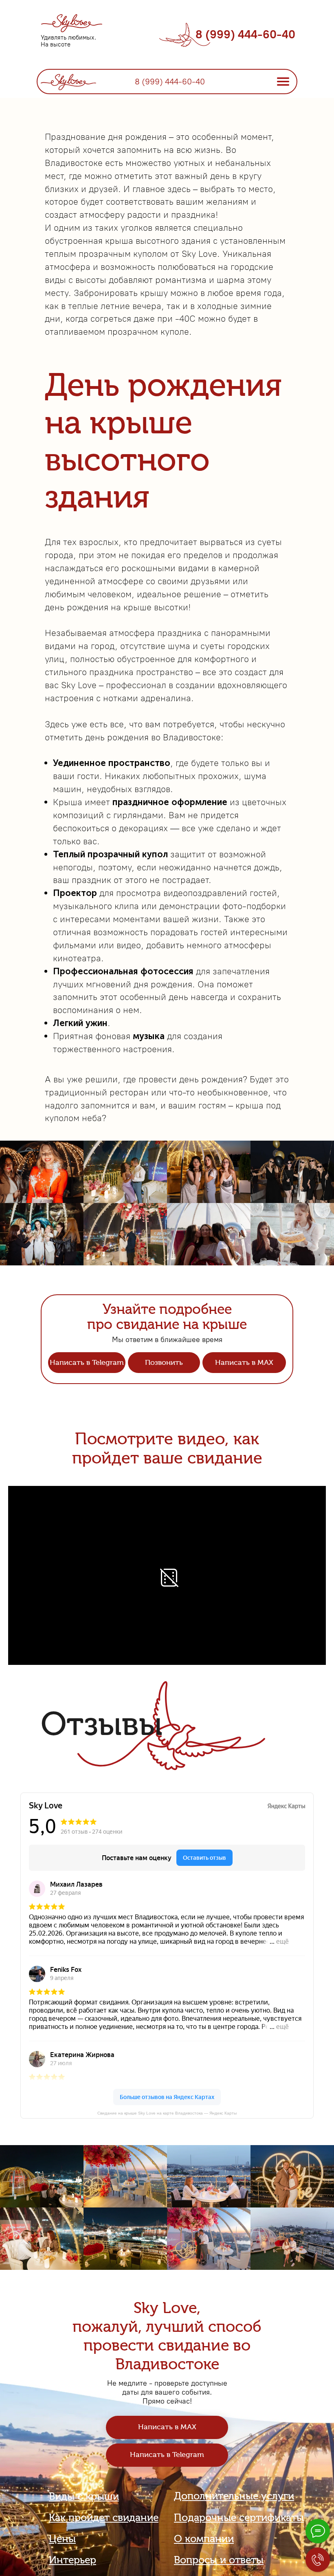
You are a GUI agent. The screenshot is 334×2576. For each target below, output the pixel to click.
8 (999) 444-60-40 (245, 34)
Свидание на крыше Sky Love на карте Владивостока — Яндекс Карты (167, 2113)
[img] (68, 81)
